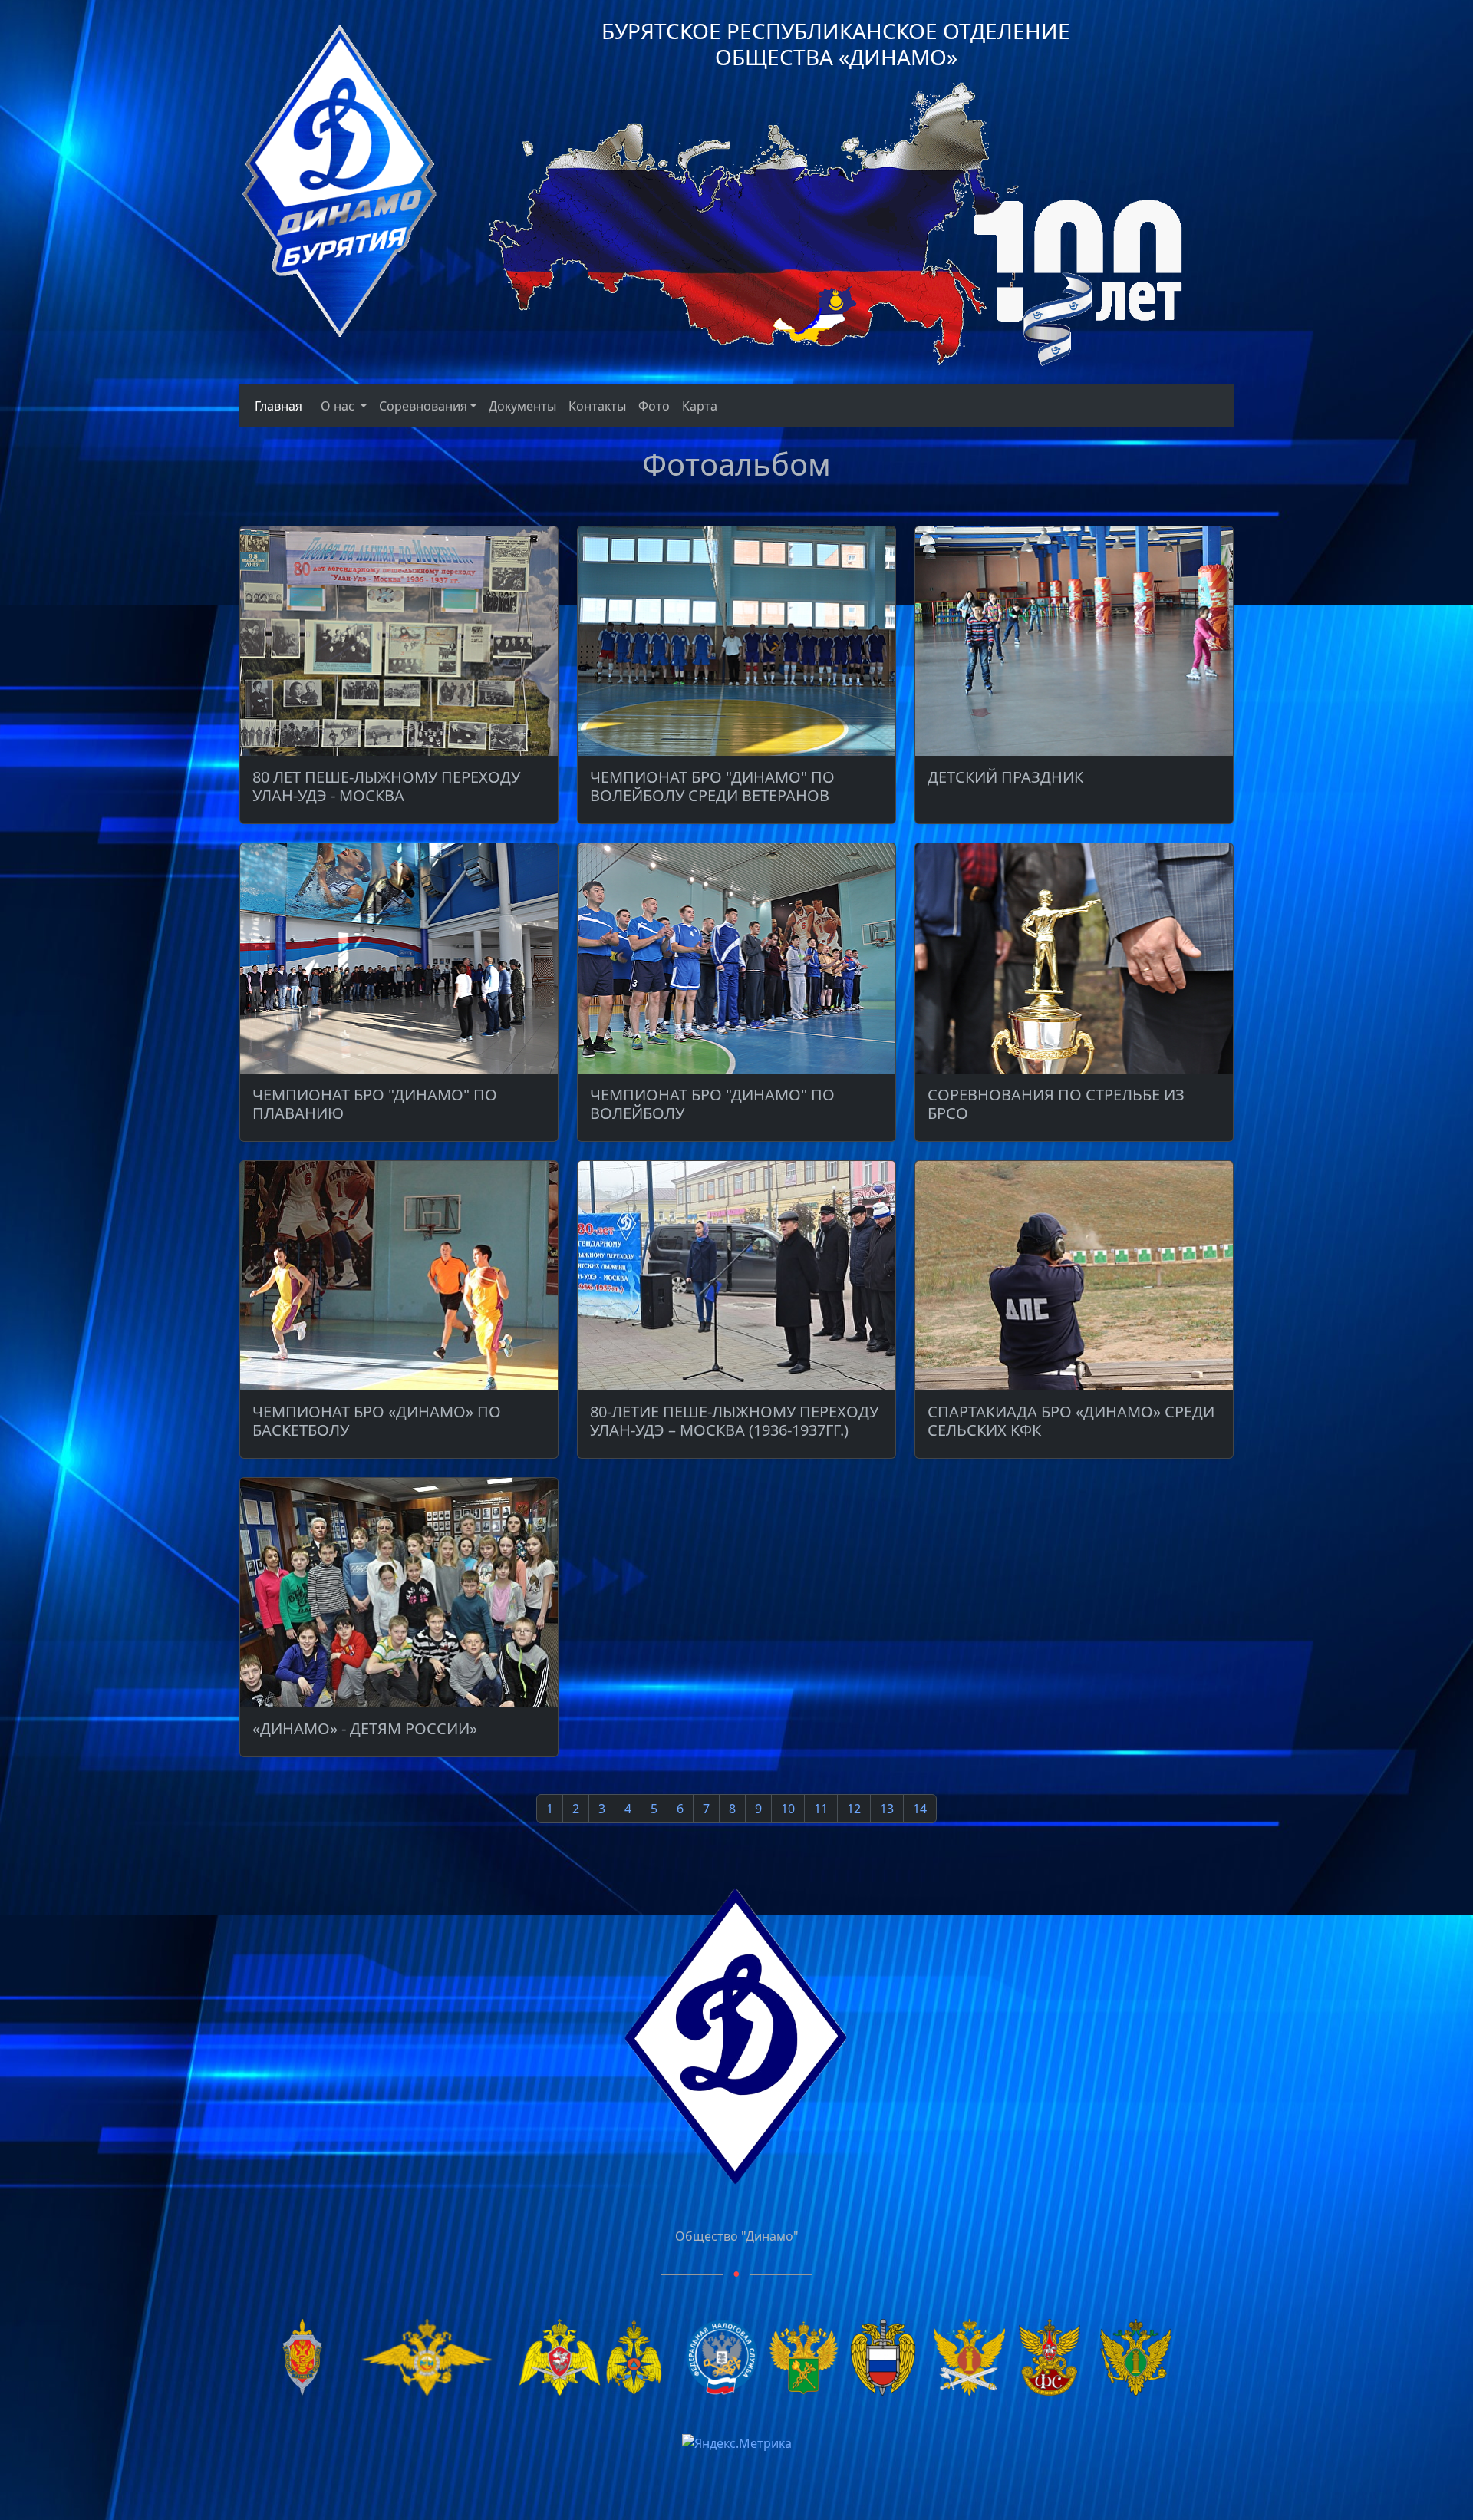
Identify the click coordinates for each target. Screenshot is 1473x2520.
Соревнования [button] (423, 406)
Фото (654, 406)
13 (887, 1809)
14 (920, 1809)
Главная (275, 406)
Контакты (597, 406)
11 (821, 1809)
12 (854, 1809)
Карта (700, 406)
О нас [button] (339, 406)
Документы (522, 406)
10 (788, 1809)
